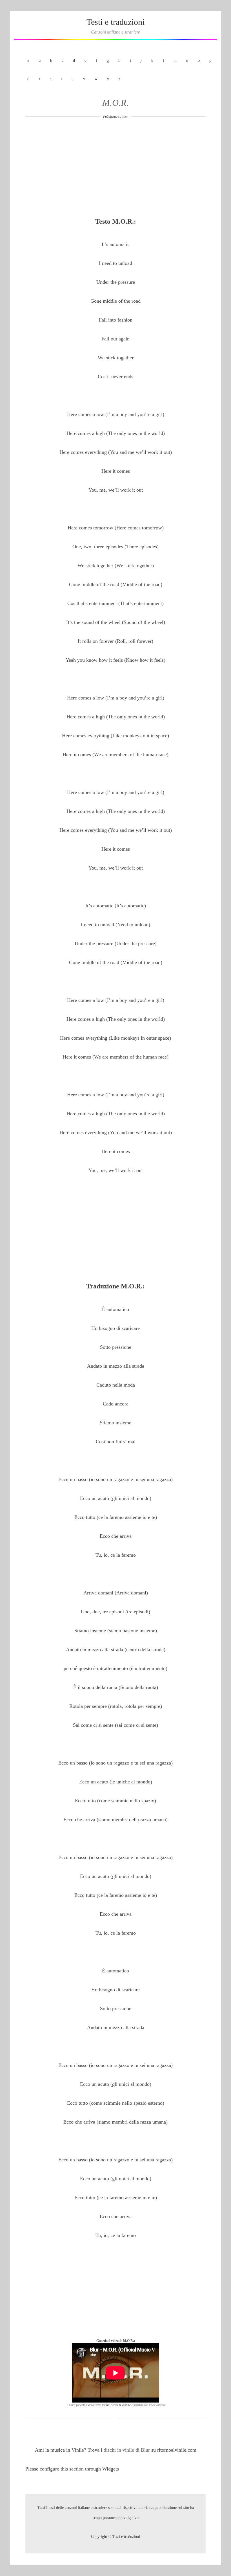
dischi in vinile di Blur (127, 2450)
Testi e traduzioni (115, 22)
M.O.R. (115, 103)
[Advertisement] (115, 170)
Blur (125, 116)
